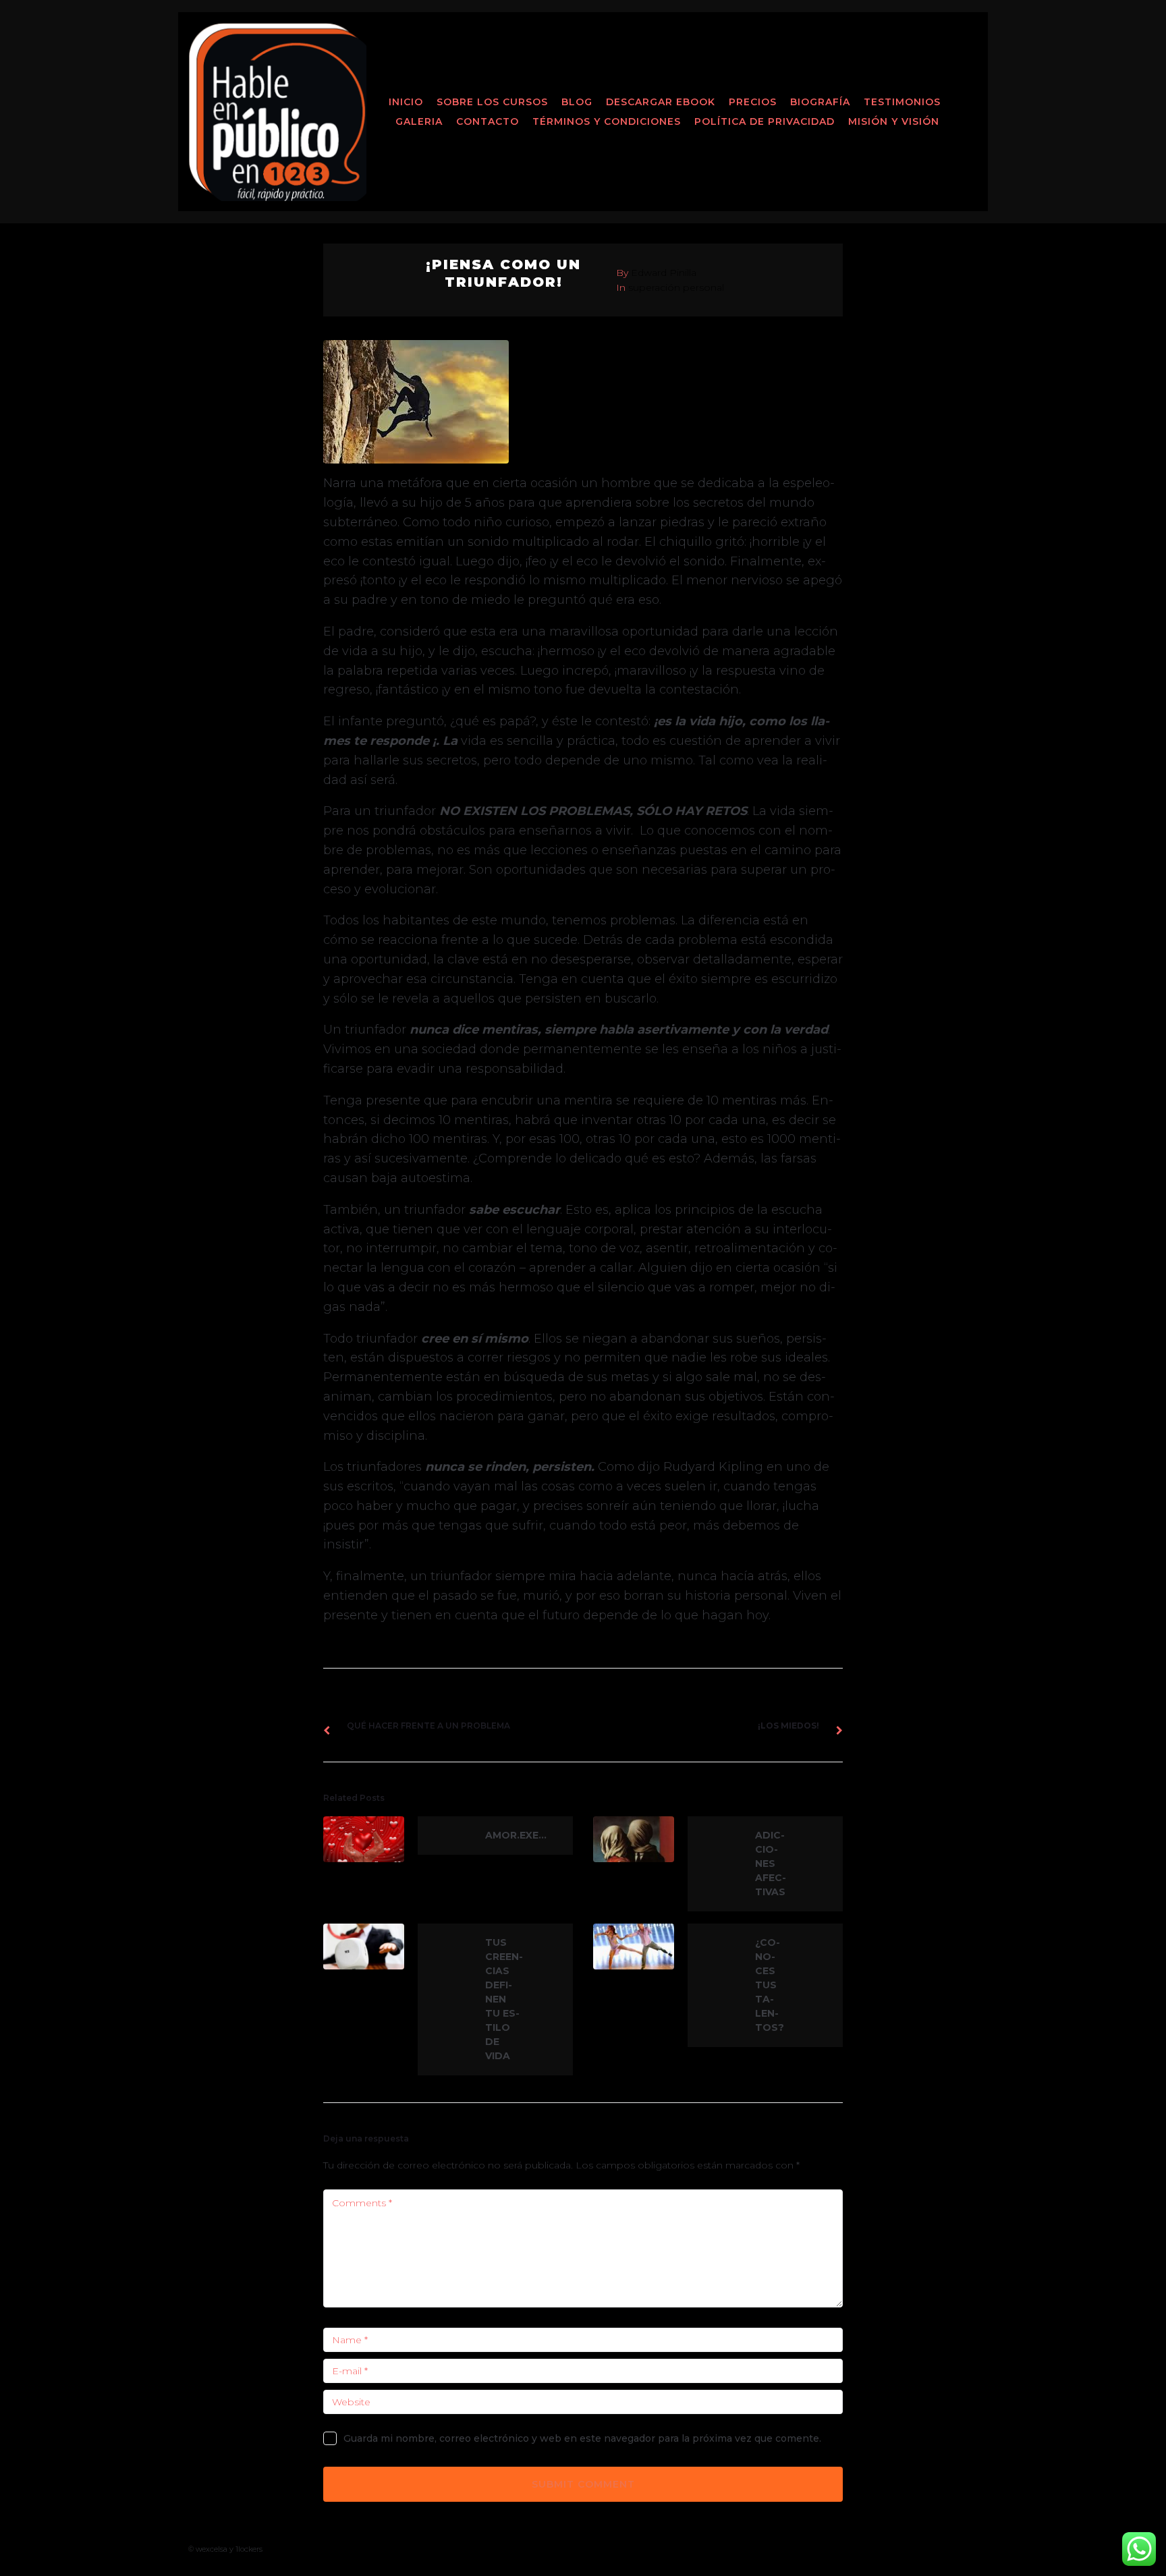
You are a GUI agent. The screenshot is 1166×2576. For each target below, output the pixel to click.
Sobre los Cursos (492, 102)
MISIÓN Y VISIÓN (894, 121)
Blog (577, 102)
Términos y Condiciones (607, 121)
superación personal (676, 287)
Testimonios (902, 102)
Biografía (820, 102)
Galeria (419, 121)
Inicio (406, 102)
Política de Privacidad (765, 121)
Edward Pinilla (664, 273)
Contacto (488, 121)
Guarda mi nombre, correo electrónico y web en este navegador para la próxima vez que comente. (582, 2438)
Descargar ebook (661, 102)
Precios (753, 102)
